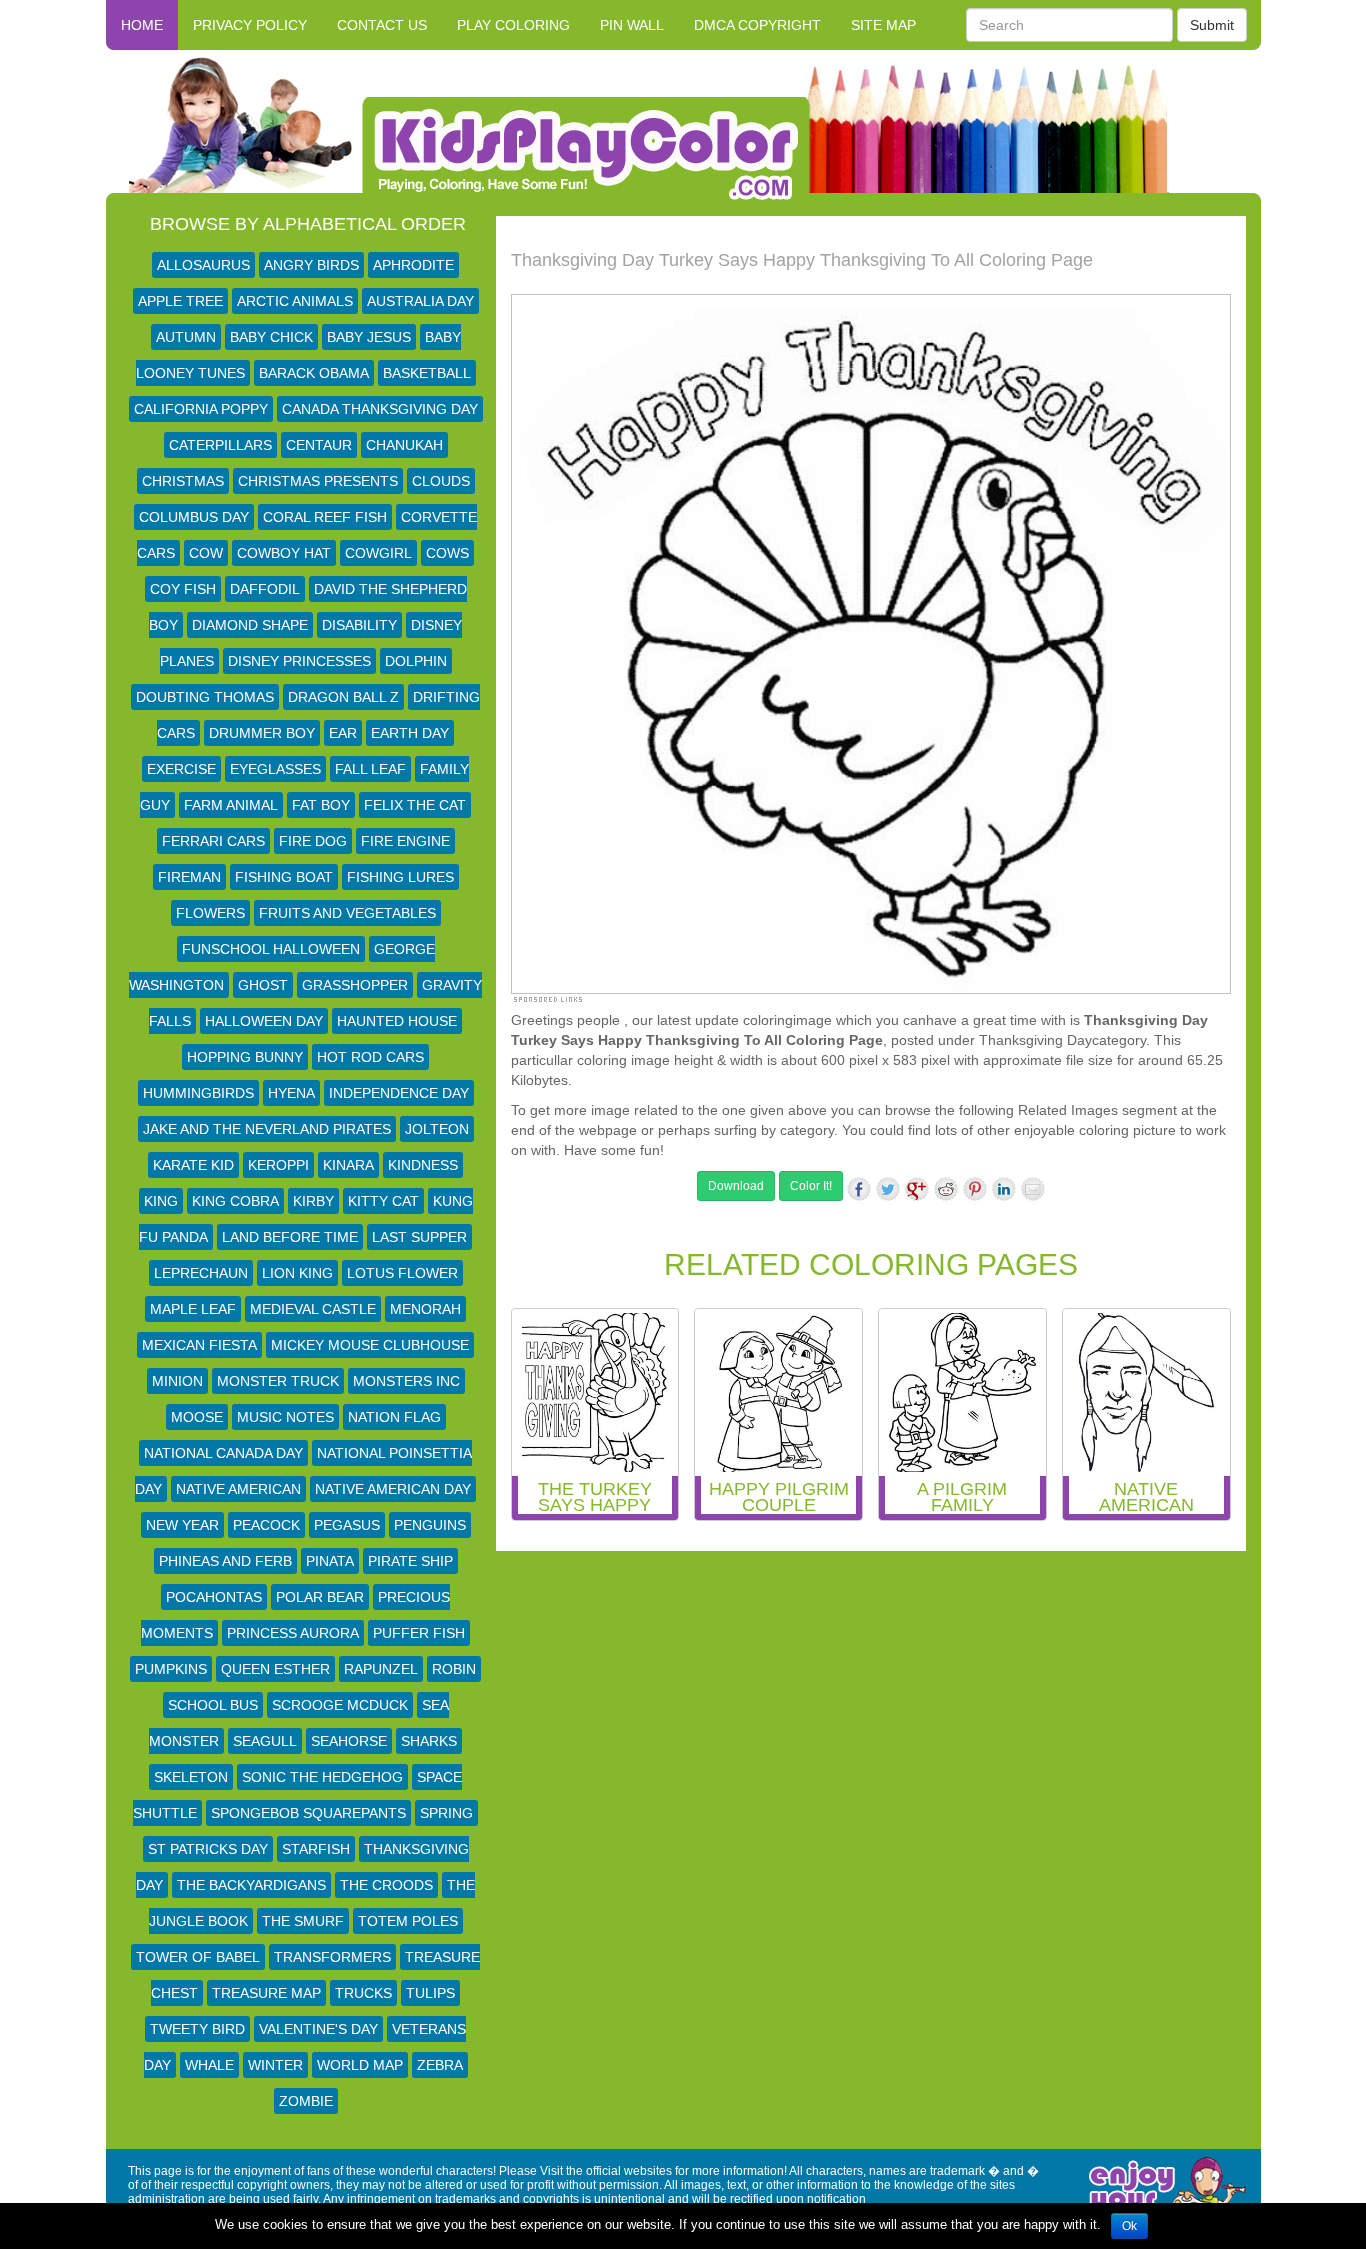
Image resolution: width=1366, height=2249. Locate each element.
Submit (1212, 25)
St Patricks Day (208, 1849)
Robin (454, 1669)
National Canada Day (223, 1453)
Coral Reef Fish (325, 517)
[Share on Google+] (917, 1189)
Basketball (427, 373)
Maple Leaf (193, 1309)
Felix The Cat (415, 805)
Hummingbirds (198, 1093)
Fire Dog (313, 841)
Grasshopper (355, 985)
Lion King (297, 1273)
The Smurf (303, 1921)
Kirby (313, 1201)
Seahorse (349, 1741)
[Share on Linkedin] (1004, 1189)
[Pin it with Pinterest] (975, 1189)
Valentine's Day (318, 2029)
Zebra (440, 2065)
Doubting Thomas (205, 697)
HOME (142, 25)
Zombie (306, 2101)
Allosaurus (203, 265)
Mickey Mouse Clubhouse (370, 1345)
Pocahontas (214, 1597)
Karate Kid (193, 1165)
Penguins (430, 1525)
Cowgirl (378, 553)
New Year (182, 1525)
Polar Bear (320, 1597)
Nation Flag (394, 1417)
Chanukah (404, 445)
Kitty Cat (383, 1201)
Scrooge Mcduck (340, 1705)
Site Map (883, 25)
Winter (275, 2065)
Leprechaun (201, 1273)
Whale (209, 2065)
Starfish (316, 1849)
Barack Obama (314, 373)
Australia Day (420, 301)
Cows (447, 553)
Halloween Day (264, 1021)
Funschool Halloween (271, 949)
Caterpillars (220, 445)
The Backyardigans (251, 1885)
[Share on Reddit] (946, 1189)
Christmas (183, 481)
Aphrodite (413, 265)
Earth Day (410, 733)
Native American (238, 1489)
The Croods (386, 1885)
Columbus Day (194, 517)
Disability (359, 625)
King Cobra (235, 1201)
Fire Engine (405, 841)
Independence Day (399, 1093)
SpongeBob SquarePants (308, 1813)
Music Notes (285, 1417)
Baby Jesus (369, 337)
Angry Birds (311, 265)
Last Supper (419, 1237)
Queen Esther (275, 1669)
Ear (343, 733)
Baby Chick (271, 337)
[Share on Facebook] (859, 1189)
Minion (177, 1381)
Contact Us (382, 25)
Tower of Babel (198, 1957)
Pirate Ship (410, 1561)
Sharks (429, 1741)
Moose (197, 1417)
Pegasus (347, 1525)
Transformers (332, 1957)
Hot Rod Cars (370, 1057)
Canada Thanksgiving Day (380, 409)
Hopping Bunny (245, 1057)
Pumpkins (171, 1669)
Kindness (423, 1165)
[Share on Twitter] (888, 1189)
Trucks (363, 1993)
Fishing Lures (400, 877)
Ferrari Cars (213, 841)
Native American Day (393, 1489)
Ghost (263, 985)
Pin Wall (632, 25)
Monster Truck (278, 1381)
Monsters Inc (406, 1381)
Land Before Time (290, 1237)
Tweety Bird (197, 2029)
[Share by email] (1033, 1189)
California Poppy (201, 409)
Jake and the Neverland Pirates (267, 1129)
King (161, 1201)
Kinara (348, 1165)
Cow (206, 553)
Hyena (291, 1093)
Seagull (265, 1741)
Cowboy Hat (284, 553)
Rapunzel (381, 1669)
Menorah (425, 1309)
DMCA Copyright (757, 25)
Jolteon (437, 1129)
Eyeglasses (275, 769)
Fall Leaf (370, 769)
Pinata (330, 1561)
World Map (360, 2065)
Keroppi (278, 1165)
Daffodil (265, 589)
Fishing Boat (284, 877)
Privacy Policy (250, 25)
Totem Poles (408, 1921)
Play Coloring (513, 25)
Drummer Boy (262, 733)
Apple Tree (180, 301)
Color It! (811, 1186)
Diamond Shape (250, 625)
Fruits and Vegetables (347, 913)
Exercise (181, 769)
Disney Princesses (299, 661)
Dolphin (416, 661)
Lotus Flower (402, 1273)
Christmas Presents (318, 481)
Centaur (319, 445)
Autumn (186, 337)
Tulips (430, 1993)
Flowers (210, 913)
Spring (446, 1813)
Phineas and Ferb (225, 1561)
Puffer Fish (419, 1633)
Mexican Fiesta (199, 1345)
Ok (1129, 2226)
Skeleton (191, 1777)
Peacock (266, 1525)
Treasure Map (266, 1993)
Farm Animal (231, 805)
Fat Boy (321, 805)
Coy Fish (183, 589)
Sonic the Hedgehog (322, 1777)
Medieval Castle (313, 1309)
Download (736, 1186)
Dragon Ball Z (343, 697)
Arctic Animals (295, 301)
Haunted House (397, 1021)
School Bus (213, 1705)
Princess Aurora (293, 1633)
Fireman (189, 877)
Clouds (441, 481)
